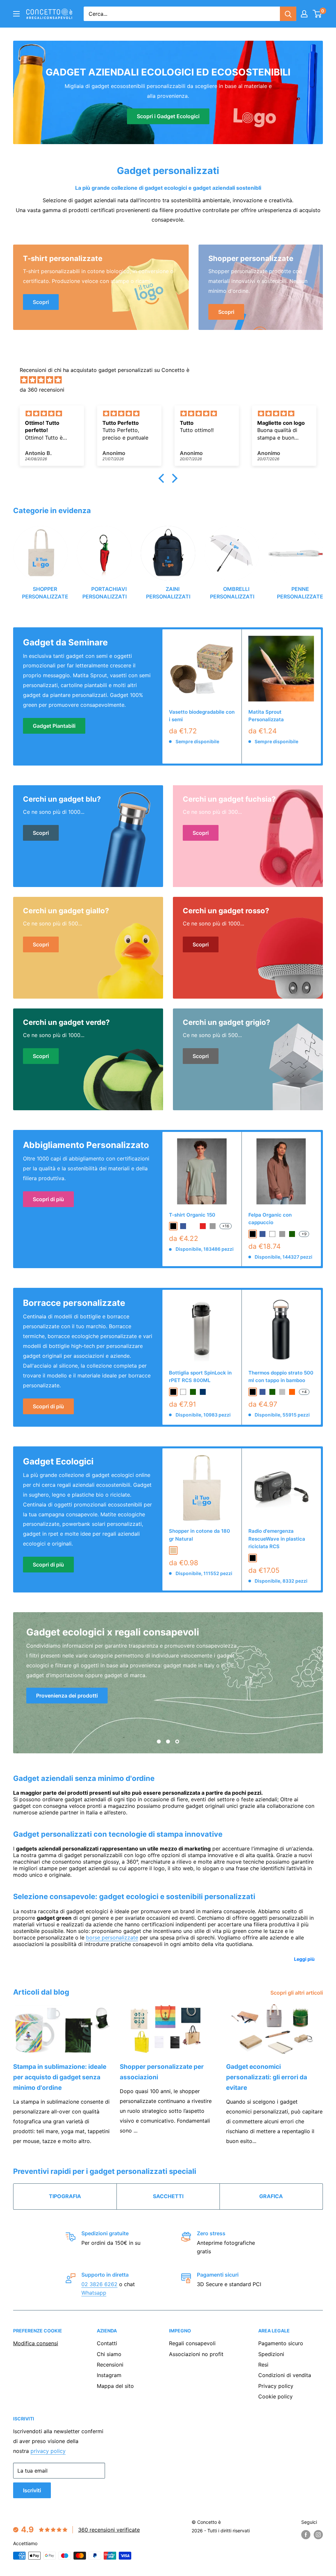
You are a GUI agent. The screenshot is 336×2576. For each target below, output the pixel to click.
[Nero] (253, 1392)
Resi (263, 2365)
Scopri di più (48, 1199)
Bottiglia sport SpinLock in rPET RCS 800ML (200, 1376)
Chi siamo (109, 2354)
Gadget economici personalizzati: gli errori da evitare (267, 2077)
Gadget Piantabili (54, 726)
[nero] (173, 1226)
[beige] (173, 1550)
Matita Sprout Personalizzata (266, 716)
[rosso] (203, 1226)
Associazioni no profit (196, 2354)
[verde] (292, 1234)
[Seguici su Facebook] (306, 2535)
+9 (304, 1234)
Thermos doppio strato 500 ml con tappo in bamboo (281, 1376)
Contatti (107, 2343)
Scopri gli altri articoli (297, 1993)
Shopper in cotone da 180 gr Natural (199, 1535)
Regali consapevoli (192, 2343)
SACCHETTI (168, 2196)
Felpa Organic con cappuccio (270, 1219)
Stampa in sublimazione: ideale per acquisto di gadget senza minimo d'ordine (60, 2077)
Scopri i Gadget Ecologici (168, 116)
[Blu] (262, 1392)
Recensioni (110, 2365)
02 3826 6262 (99, 2284)
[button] (163, 478)
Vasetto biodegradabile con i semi (202, 716)
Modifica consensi (36, 2343)
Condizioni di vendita (285, 2375)
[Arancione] (292, 1392)
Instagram (109, 2375)
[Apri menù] (16, 14)
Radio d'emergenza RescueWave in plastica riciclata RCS (277, 1539)
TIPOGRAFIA (65, 2196)
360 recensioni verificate (109, 2530)
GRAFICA (271, 2196)
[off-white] (193, 1226)
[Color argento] (282, 1392)
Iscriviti (32, 2490)
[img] (171, 380)
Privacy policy (276, 2386)
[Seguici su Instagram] (318, 2535)
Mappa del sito (115, 2386)
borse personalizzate (112, 1937)
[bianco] (272, 1234)
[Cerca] (288, 14)
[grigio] (213, 1226)
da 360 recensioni (42, 390)
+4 (304, 1392)
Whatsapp (94, 2293)
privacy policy (48, 2451)
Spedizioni (271, 2354)
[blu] (183, 1226)
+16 (226, 1226)
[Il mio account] (304, 14)
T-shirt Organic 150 (192, 1215)
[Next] (323, 560)
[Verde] (272, 1392)
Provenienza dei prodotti (67, 1696)
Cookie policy (275, 2396)
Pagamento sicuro (281, 2343)
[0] (317, 14)
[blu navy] (203, 1392)
